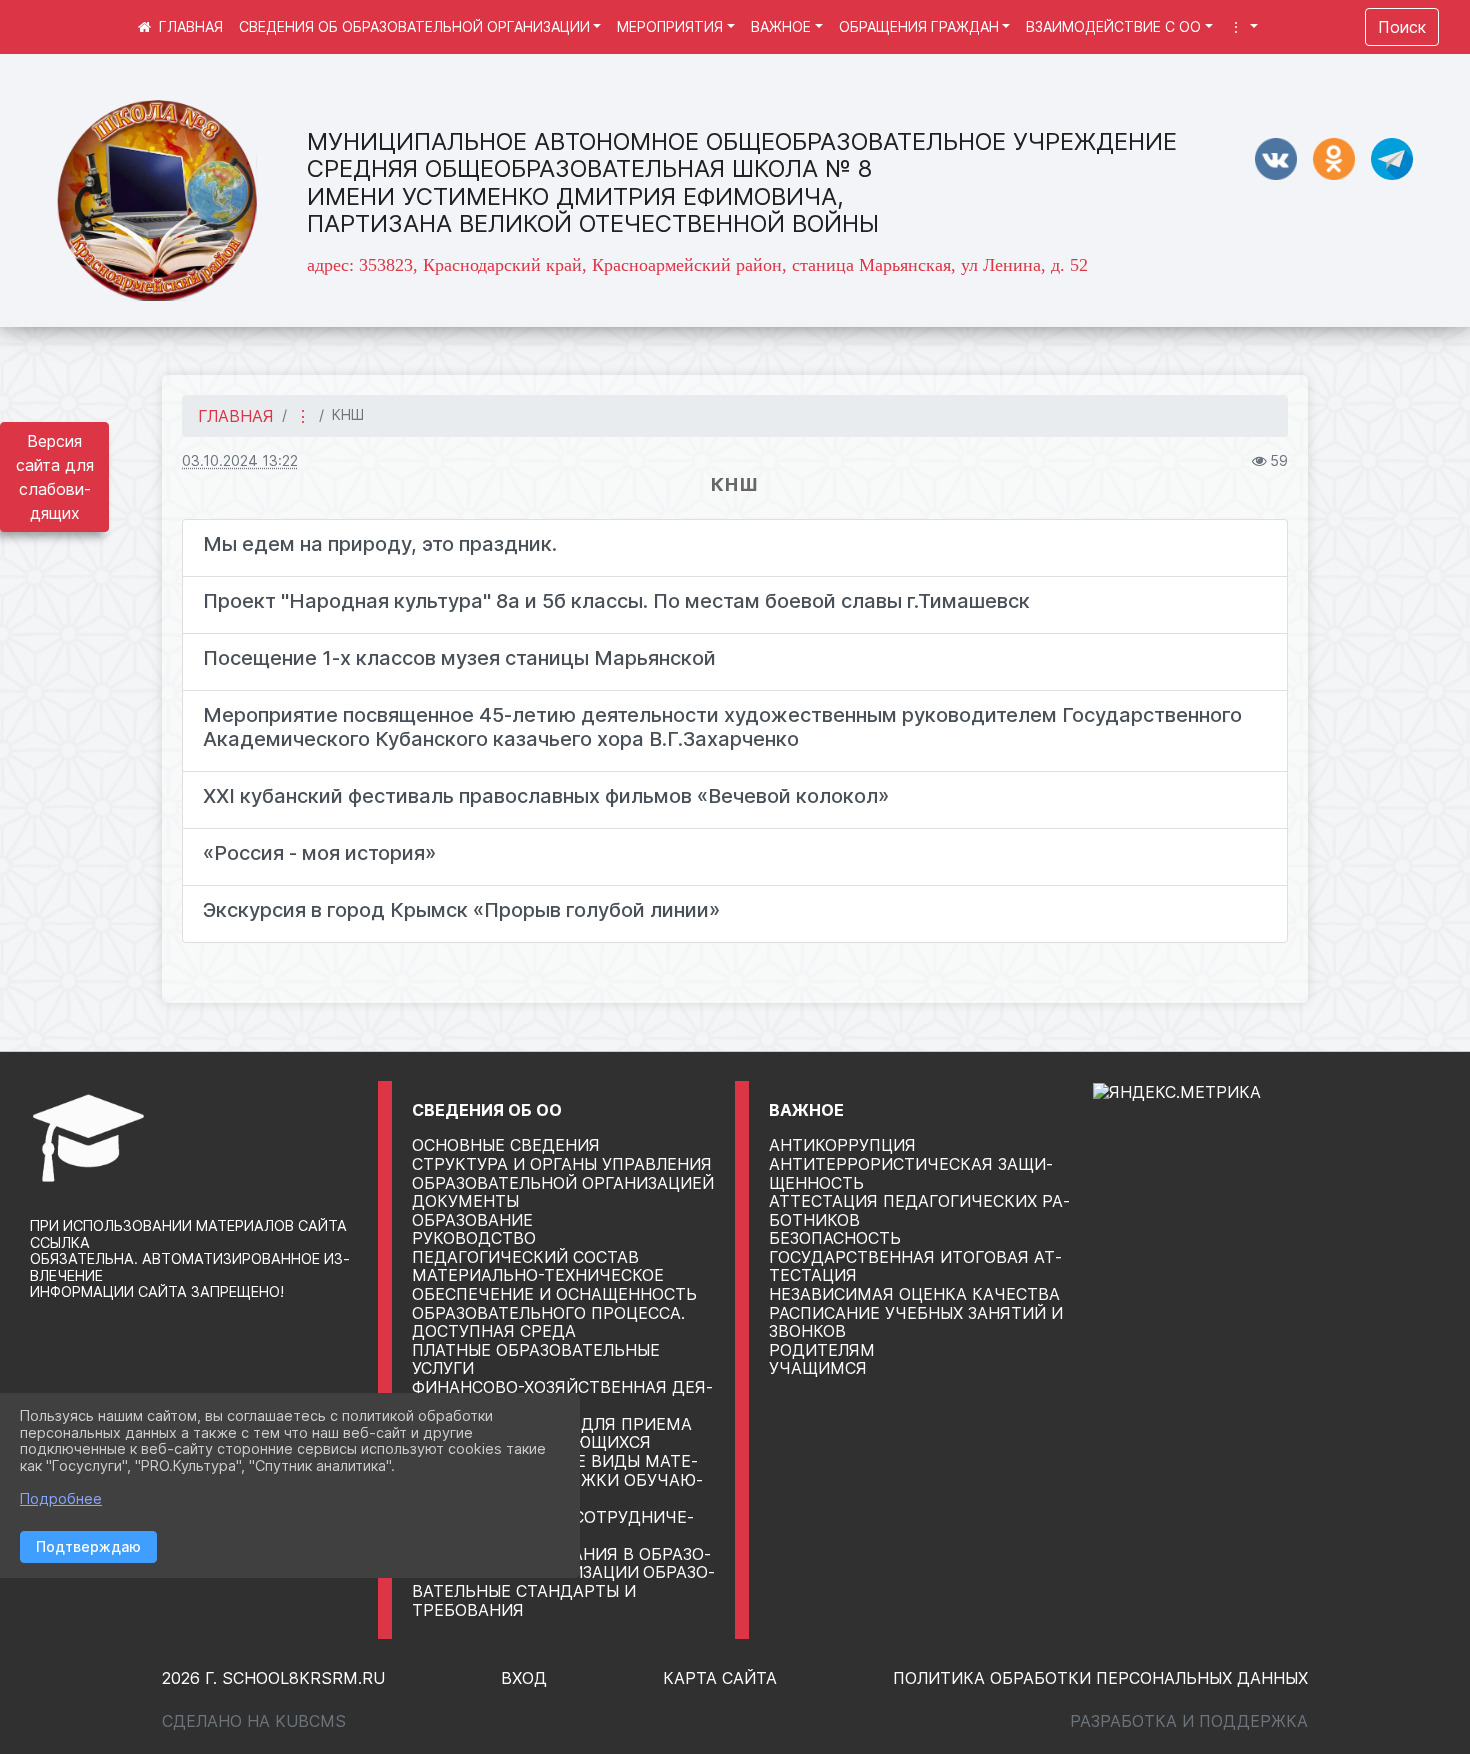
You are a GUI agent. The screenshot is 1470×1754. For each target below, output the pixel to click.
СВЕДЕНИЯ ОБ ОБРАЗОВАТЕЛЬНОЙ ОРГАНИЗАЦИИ (414, 26)
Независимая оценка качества (914, 1294)
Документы (465, 1201)
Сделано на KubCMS (254, 1721)
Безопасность (835, 1238)
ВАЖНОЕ (781, 26)
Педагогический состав (525, 1257)
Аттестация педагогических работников (919, 1210)
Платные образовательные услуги (536, 1359)
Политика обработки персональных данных (1100, 1678)
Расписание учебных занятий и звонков (916, 1322)
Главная (236, 416)
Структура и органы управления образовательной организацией (563, 1173)
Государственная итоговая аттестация (915, 1266)
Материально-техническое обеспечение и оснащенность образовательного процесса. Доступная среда (554, 1303)
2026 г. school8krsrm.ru (273, 1678)
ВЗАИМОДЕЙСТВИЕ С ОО (1113, 26)
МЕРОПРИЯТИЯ (670, 26)
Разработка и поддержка (1189, 1721)
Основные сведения (506, 1145)
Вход (524, 1678)
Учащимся (818, 1368)
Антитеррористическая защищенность (911, 1173)
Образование (472, 1220)
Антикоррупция (842, 1145)
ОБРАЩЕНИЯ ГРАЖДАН (919, 26)
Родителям (822, 1350)
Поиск (1402, 27)
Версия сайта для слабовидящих (55, 477)
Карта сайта (720, 1678)
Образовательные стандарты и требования (563, 1590)
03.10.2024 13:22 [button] (240, 460)
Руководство (474, 1238)
